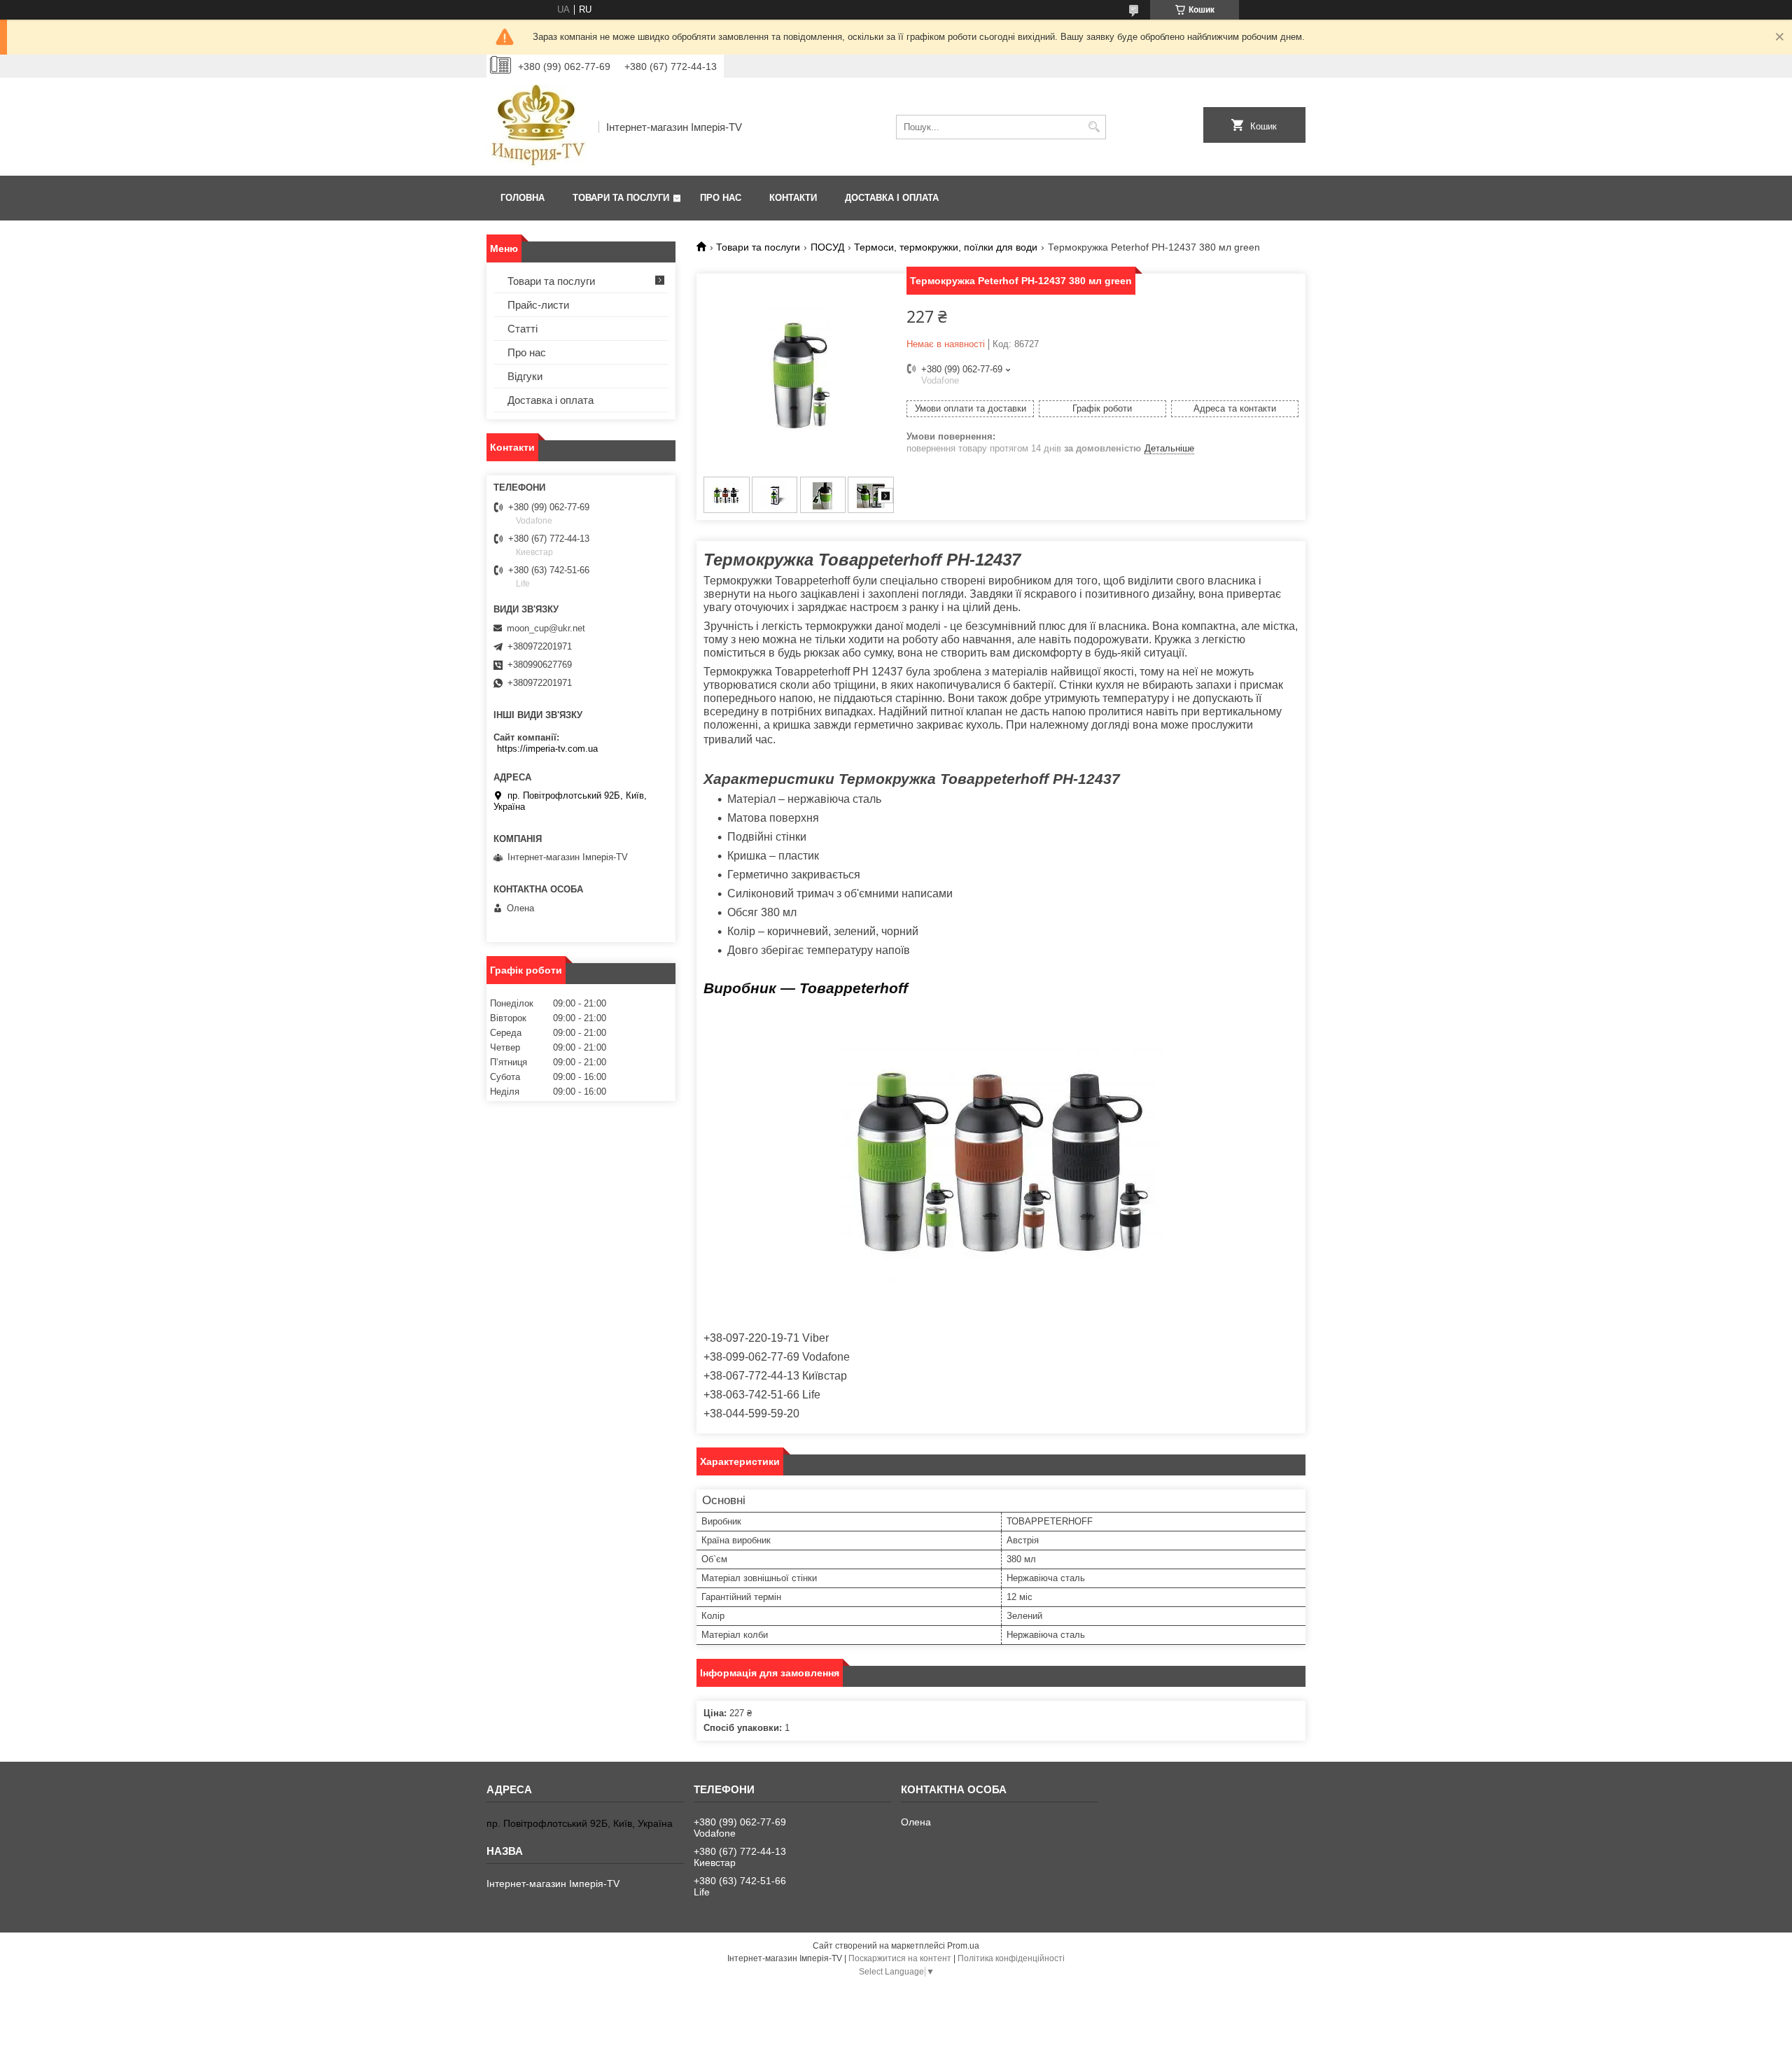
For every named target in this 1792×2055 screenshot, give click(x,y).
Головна (523, 198)
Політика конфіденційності (1011, 1958)
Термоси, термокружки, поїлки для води (946, 247)
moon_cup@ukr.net (546, 628)
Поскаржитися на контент (900, 1958)
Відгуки (525, 376)
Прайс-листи (538, 305)
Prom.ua (963, 1946)
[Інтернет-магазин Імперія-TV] (538, 127)
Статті (523, 329)
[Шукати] (1094, 127)
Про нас (721, 198)
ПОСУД (827, 247)
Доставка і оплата (892, 198)
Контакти (793, 198)
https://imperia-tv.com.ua (547, 749)
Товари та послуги (621, 198)
